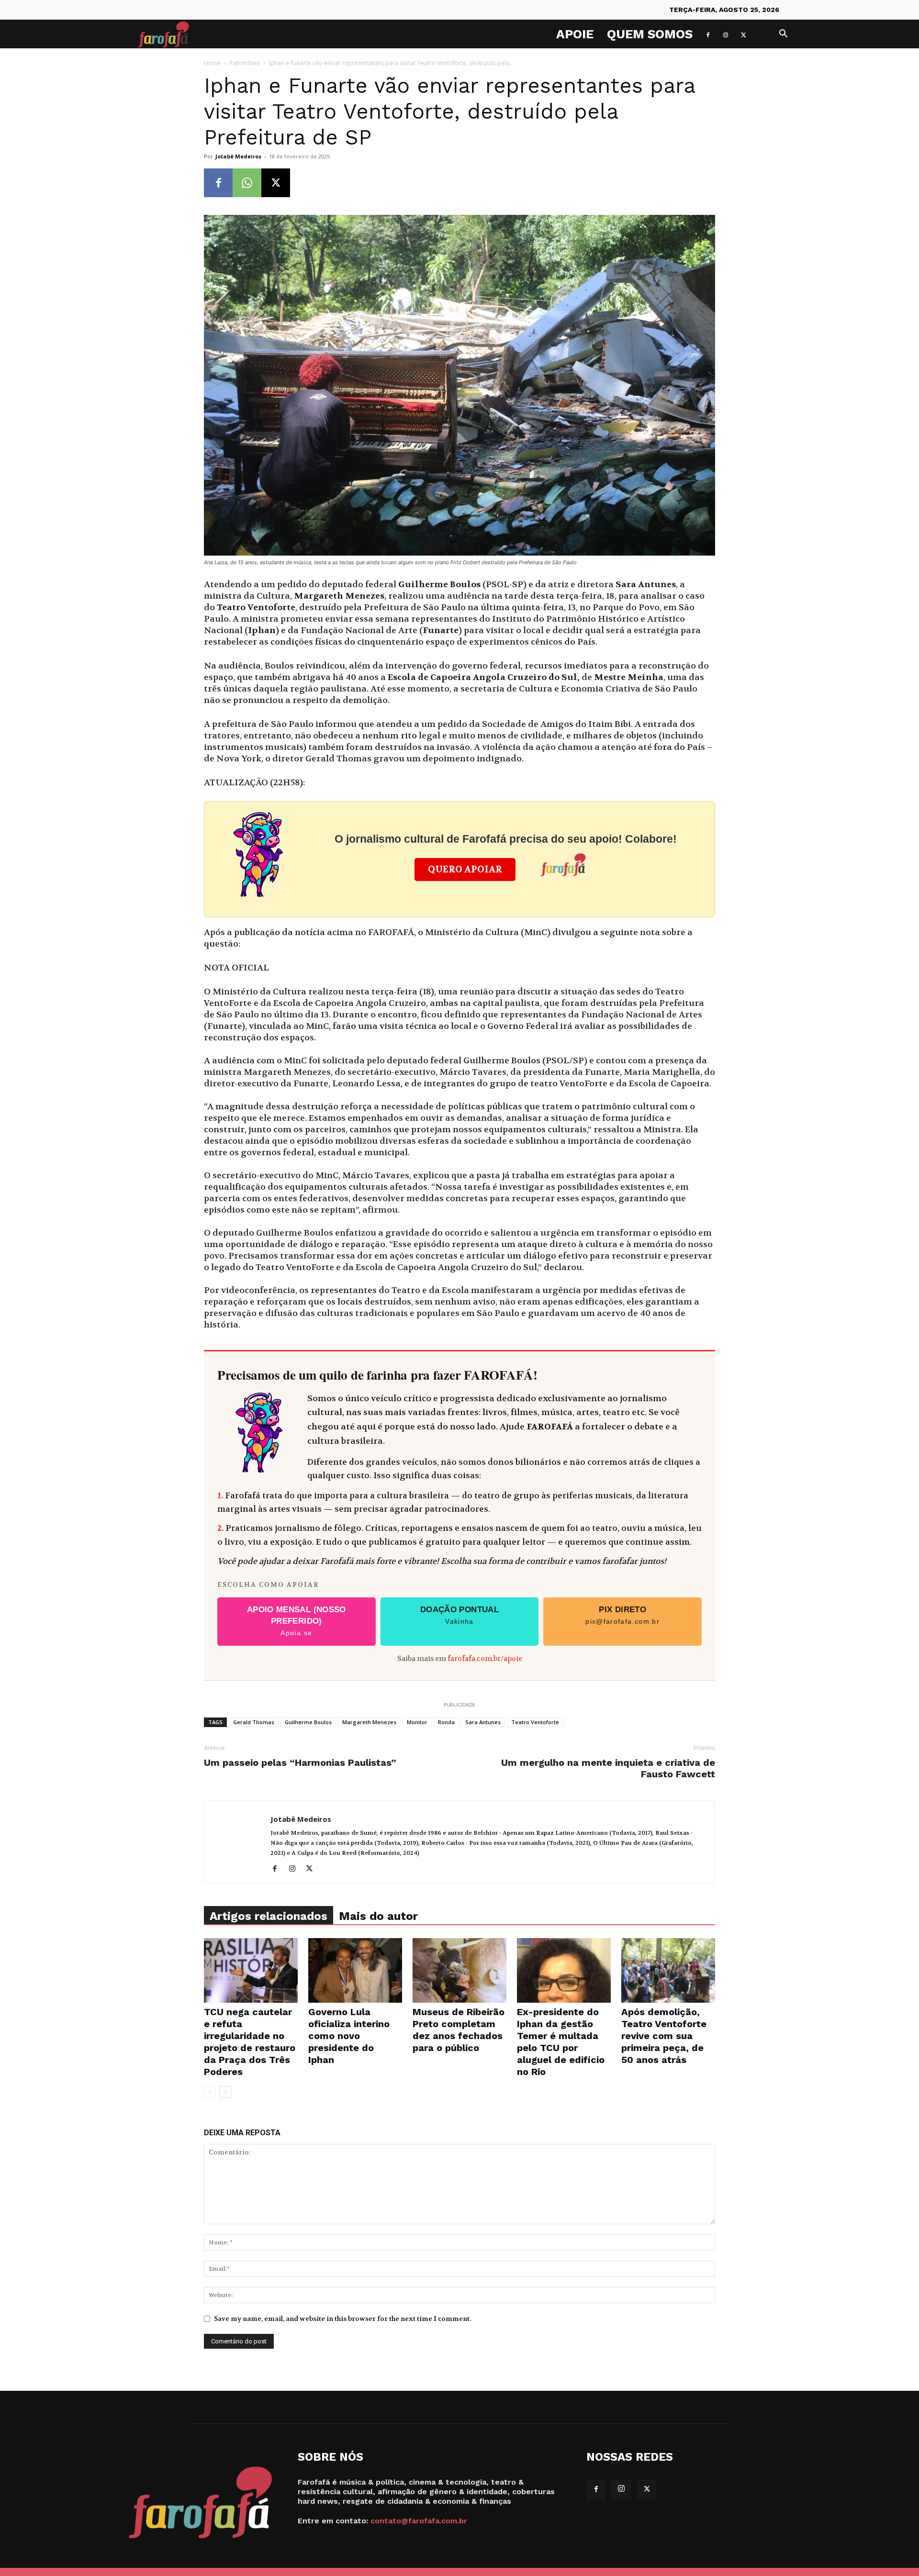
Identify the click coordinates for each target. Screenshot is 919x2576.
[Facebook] (708, 34)
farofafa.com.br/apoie (485, 1659)
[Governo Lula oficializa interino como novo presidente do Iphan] (355, 1970)
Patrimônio (245, 63)
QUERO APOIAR (465, 870)
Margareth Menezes (369, 1722)
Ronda (446, 1722)
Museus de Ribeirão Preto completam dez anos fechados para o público (459, 2030)
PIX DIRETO (622, 1615)
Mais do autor (378, 1916)
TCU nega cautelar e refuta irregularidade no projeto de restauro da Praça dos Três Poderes (250, 2042)
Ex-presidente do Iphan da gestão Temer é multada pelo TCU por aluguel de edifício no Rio (561, 2042)
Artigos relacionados (269, 1916)
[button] (783, 35)
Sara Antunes (483, 1722)
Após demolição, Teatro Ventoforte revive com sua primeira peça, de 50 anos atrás (664, 2036)
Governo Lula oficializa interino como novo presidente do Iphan (349, 2036)
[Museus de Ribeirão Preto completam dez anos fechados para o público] (459, 1970)
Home (212, 63)
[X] (743, 34)
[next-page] (225, 2092)
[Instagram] (726, 34)
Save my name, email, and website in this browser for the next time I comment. (342, 2319)
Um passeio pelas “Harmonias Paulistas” (300, 1762)
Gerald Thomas (254, 1722)
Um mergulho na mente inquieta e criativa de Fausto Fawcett (608, 1768)
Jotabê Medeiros (238, 156)
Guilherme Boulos (308, 1722)
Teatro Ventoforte (535, 1722)
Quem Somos (650, 34)
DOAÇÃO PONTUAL (459, 1615)
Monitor (417, 1722)
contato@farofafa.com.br (419, 2521)
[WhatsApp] (247, 183)
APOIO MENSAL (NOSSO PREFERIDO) (297, 1621)
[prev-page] (210, 2092)
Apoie (575, 34)
